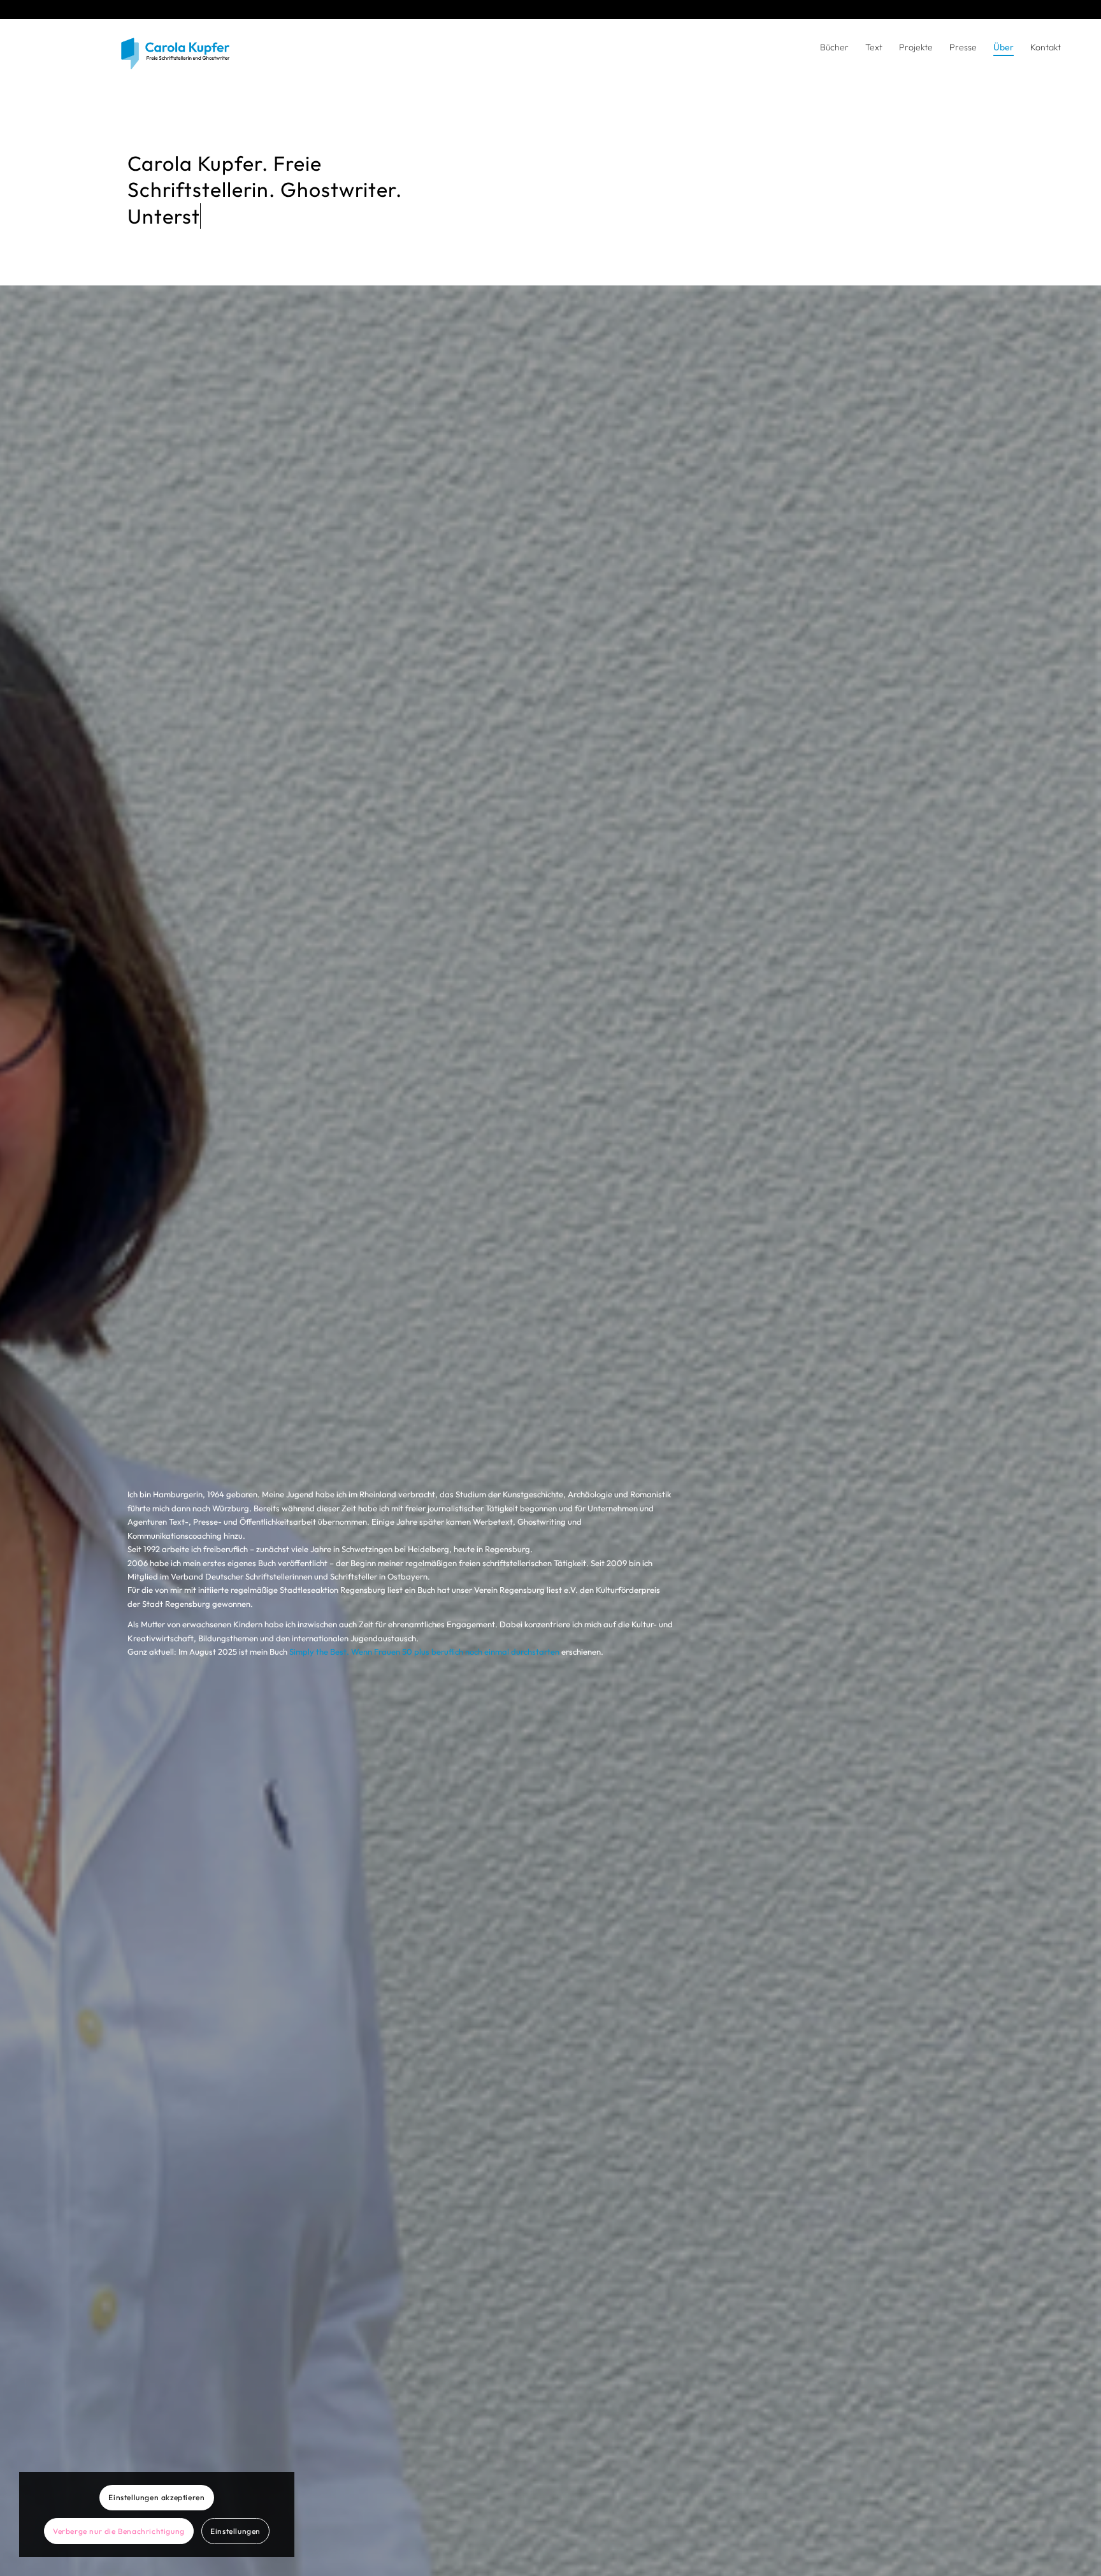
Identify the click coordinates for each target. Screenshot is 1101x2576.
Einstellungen (235, 2531)
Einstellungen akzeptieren (156, 2497)
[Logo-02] (207, 57)
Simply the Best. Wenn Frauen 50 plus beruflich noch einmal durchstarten (424, 1651)
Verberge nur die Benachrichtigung (119, 2531)
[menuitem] (834, 47)
